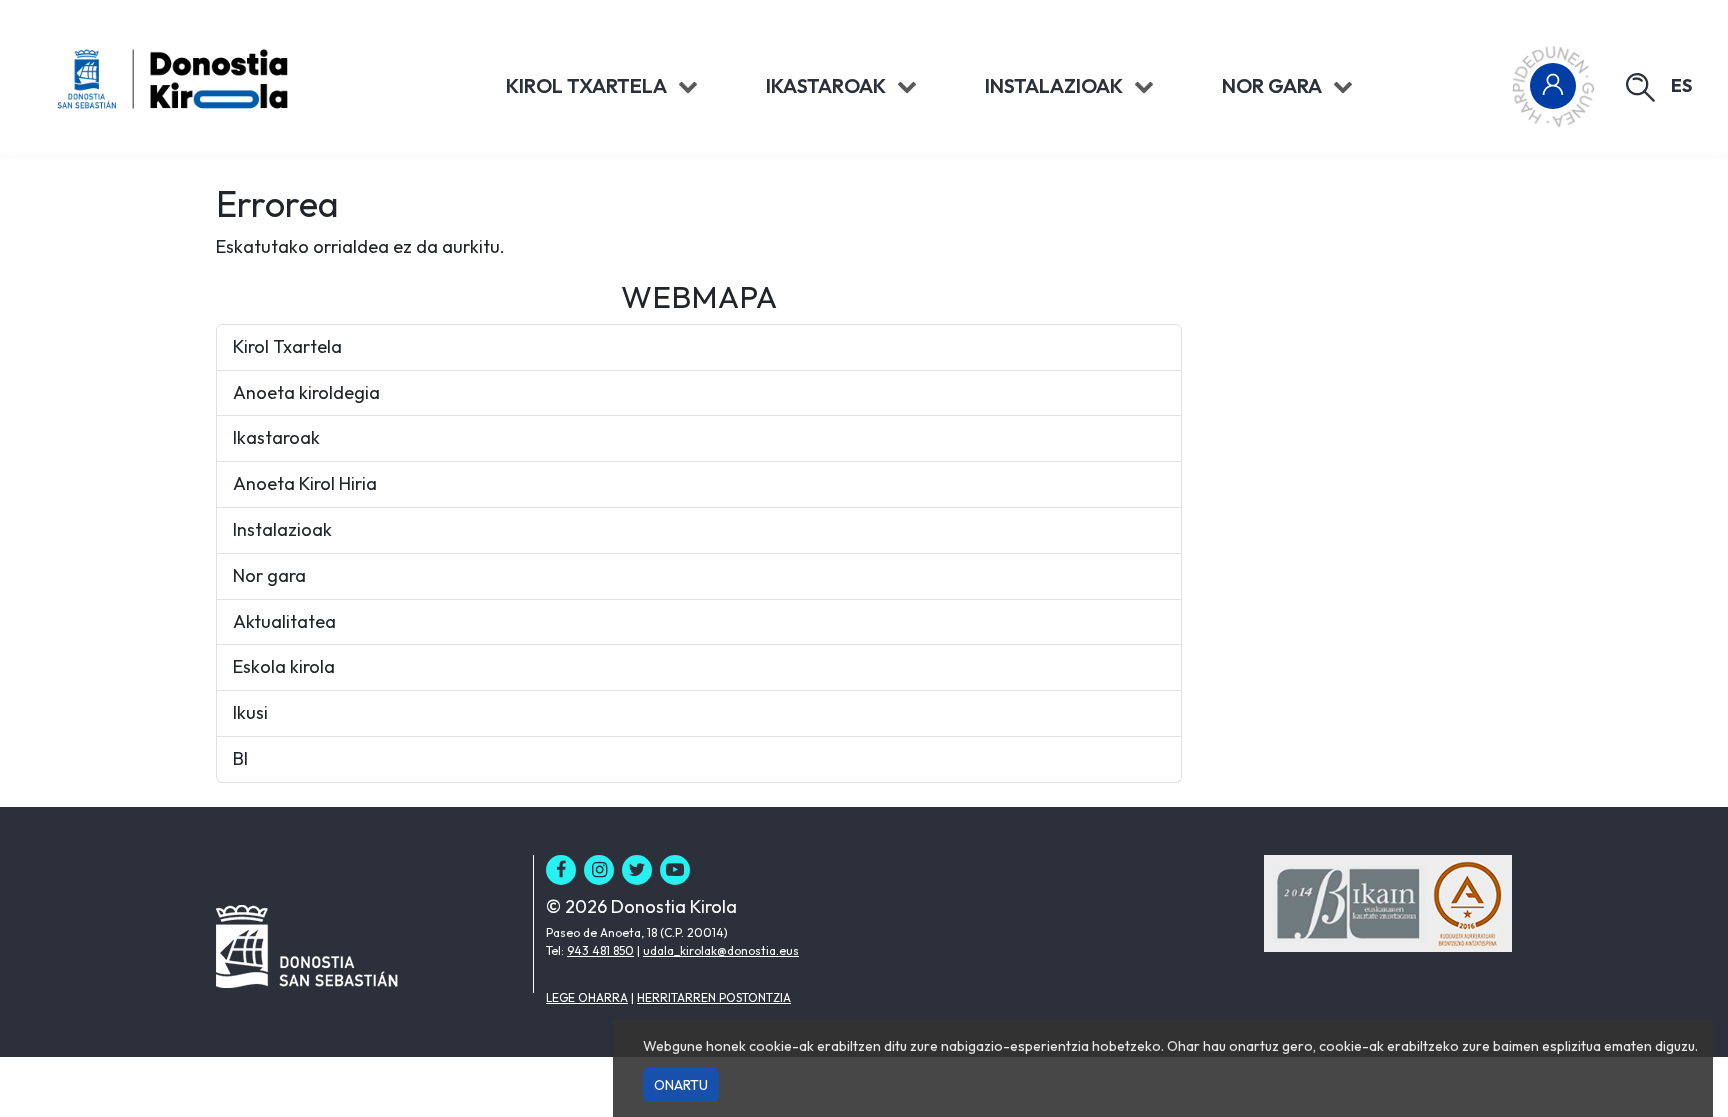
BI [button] (240, 758)
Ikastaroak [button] (276, 437)
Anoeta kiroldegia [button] (306, 392)
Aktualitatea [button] (284, 621)
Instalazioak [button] (282, 529)
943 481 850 (600, 950)
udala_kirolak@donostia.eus (721, 950)
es (1681, 85)
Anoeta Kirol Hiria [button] (305, 483)
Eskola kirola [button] (284, 666)
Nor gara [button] (269, 575)
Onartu (681, 1085)
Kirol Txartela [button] (287, 346)
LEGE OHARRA (587, 997)
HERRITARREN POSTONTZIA (714, 997)
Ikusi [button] (250, 712)
